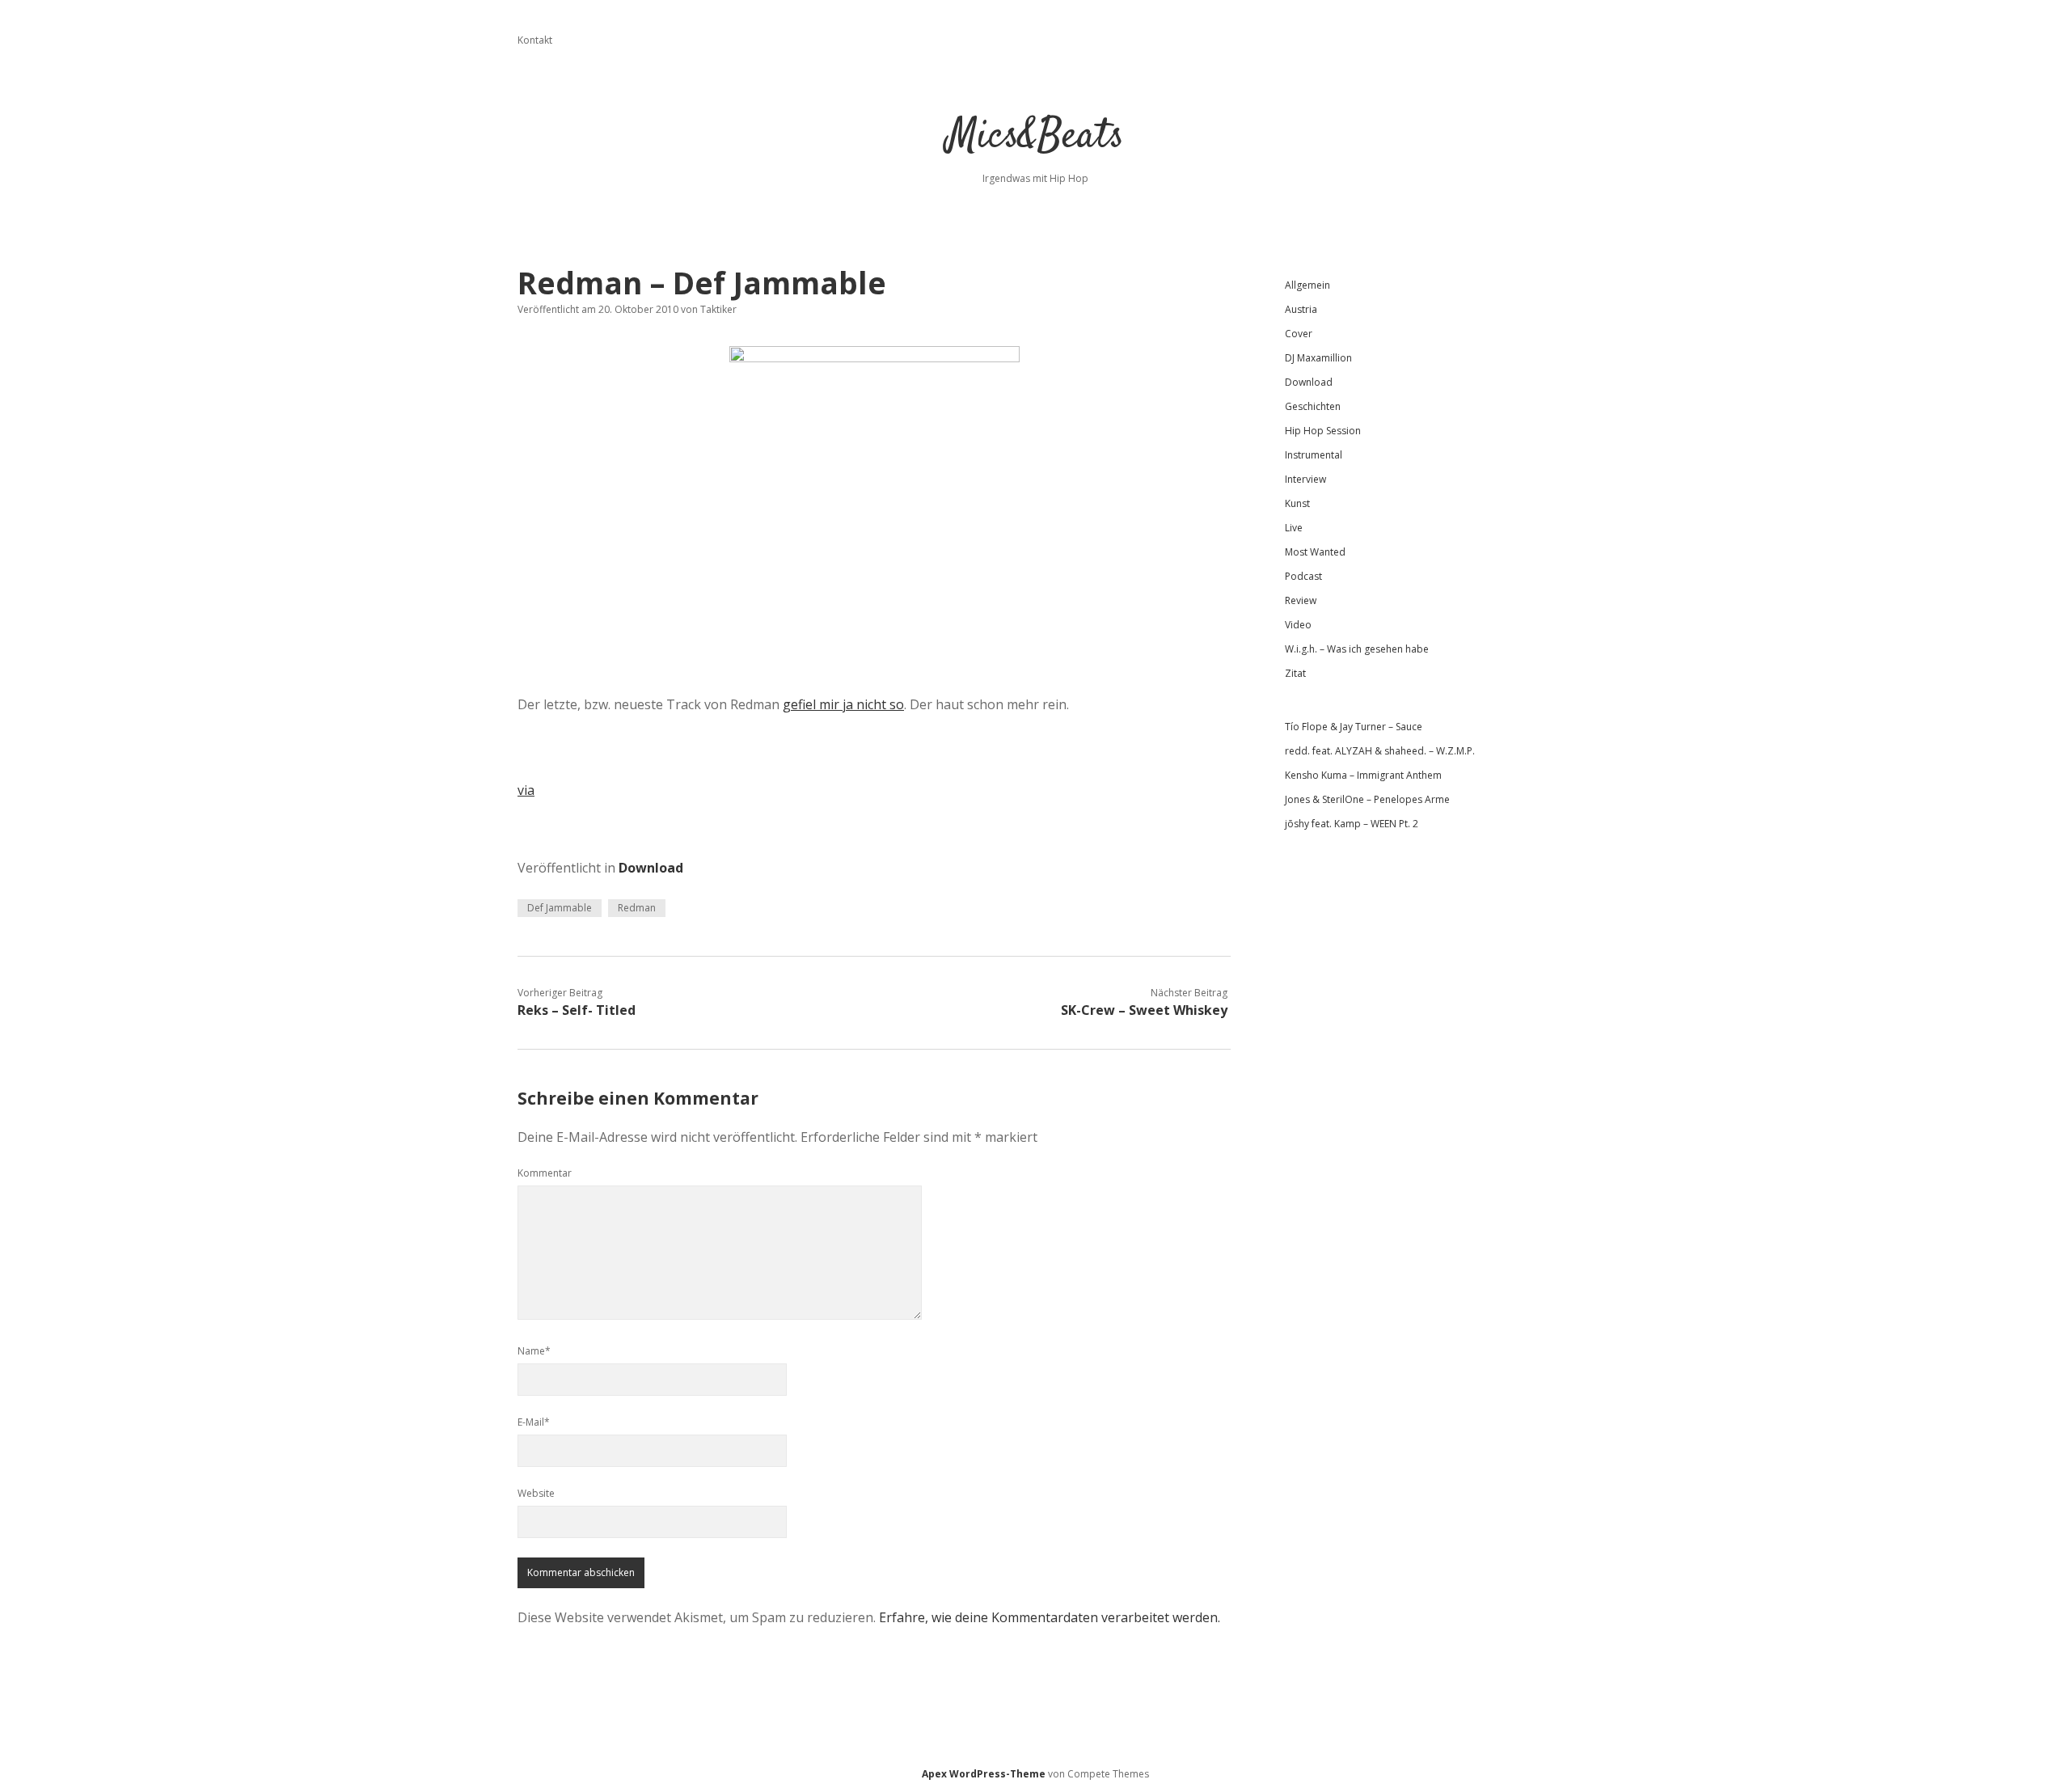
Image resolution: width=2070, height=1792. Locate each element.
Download (651, 868)
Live (1294, 528)
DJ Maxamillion (1318, 358)
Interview (1305, 479)
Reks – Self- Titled (577, 1010)
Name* (534, 1351)
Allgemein (1307, 285)
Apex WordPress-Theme (984, 1774)
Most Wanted (1315, 552)
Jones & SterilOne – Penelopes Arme (1367, 799)
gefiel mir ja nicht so (843, 704)
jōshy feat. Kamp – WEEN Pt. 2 (1352, 824)
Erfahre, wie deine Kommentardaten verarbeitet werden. (1050, 1617)
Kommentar (545, 1173)
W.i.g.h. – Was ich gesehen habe (1357, 649)
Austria (1301, 309)
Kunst (1297, 503)
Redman (637, 908)
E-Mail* (534, 1422)
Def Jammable (560, 908)
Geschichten (1313, 406)
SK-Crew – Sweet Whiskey (1144, 1010)
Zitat (1295, 673)
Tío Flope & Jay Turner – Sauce (1354, 727)
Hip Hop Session (1323, 431)
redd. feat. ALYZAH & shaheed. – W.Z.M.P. (1380, 751)
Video (1298, 625)
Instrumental (1314, 455)
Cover (1299, 334)
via (526, 790)
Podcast (1303, 576)
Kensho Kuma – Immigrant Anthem (1363, 775)
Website (536, 1493)
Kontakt (535, 40)
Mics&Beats (1035, 137)
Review (1301, 600)
